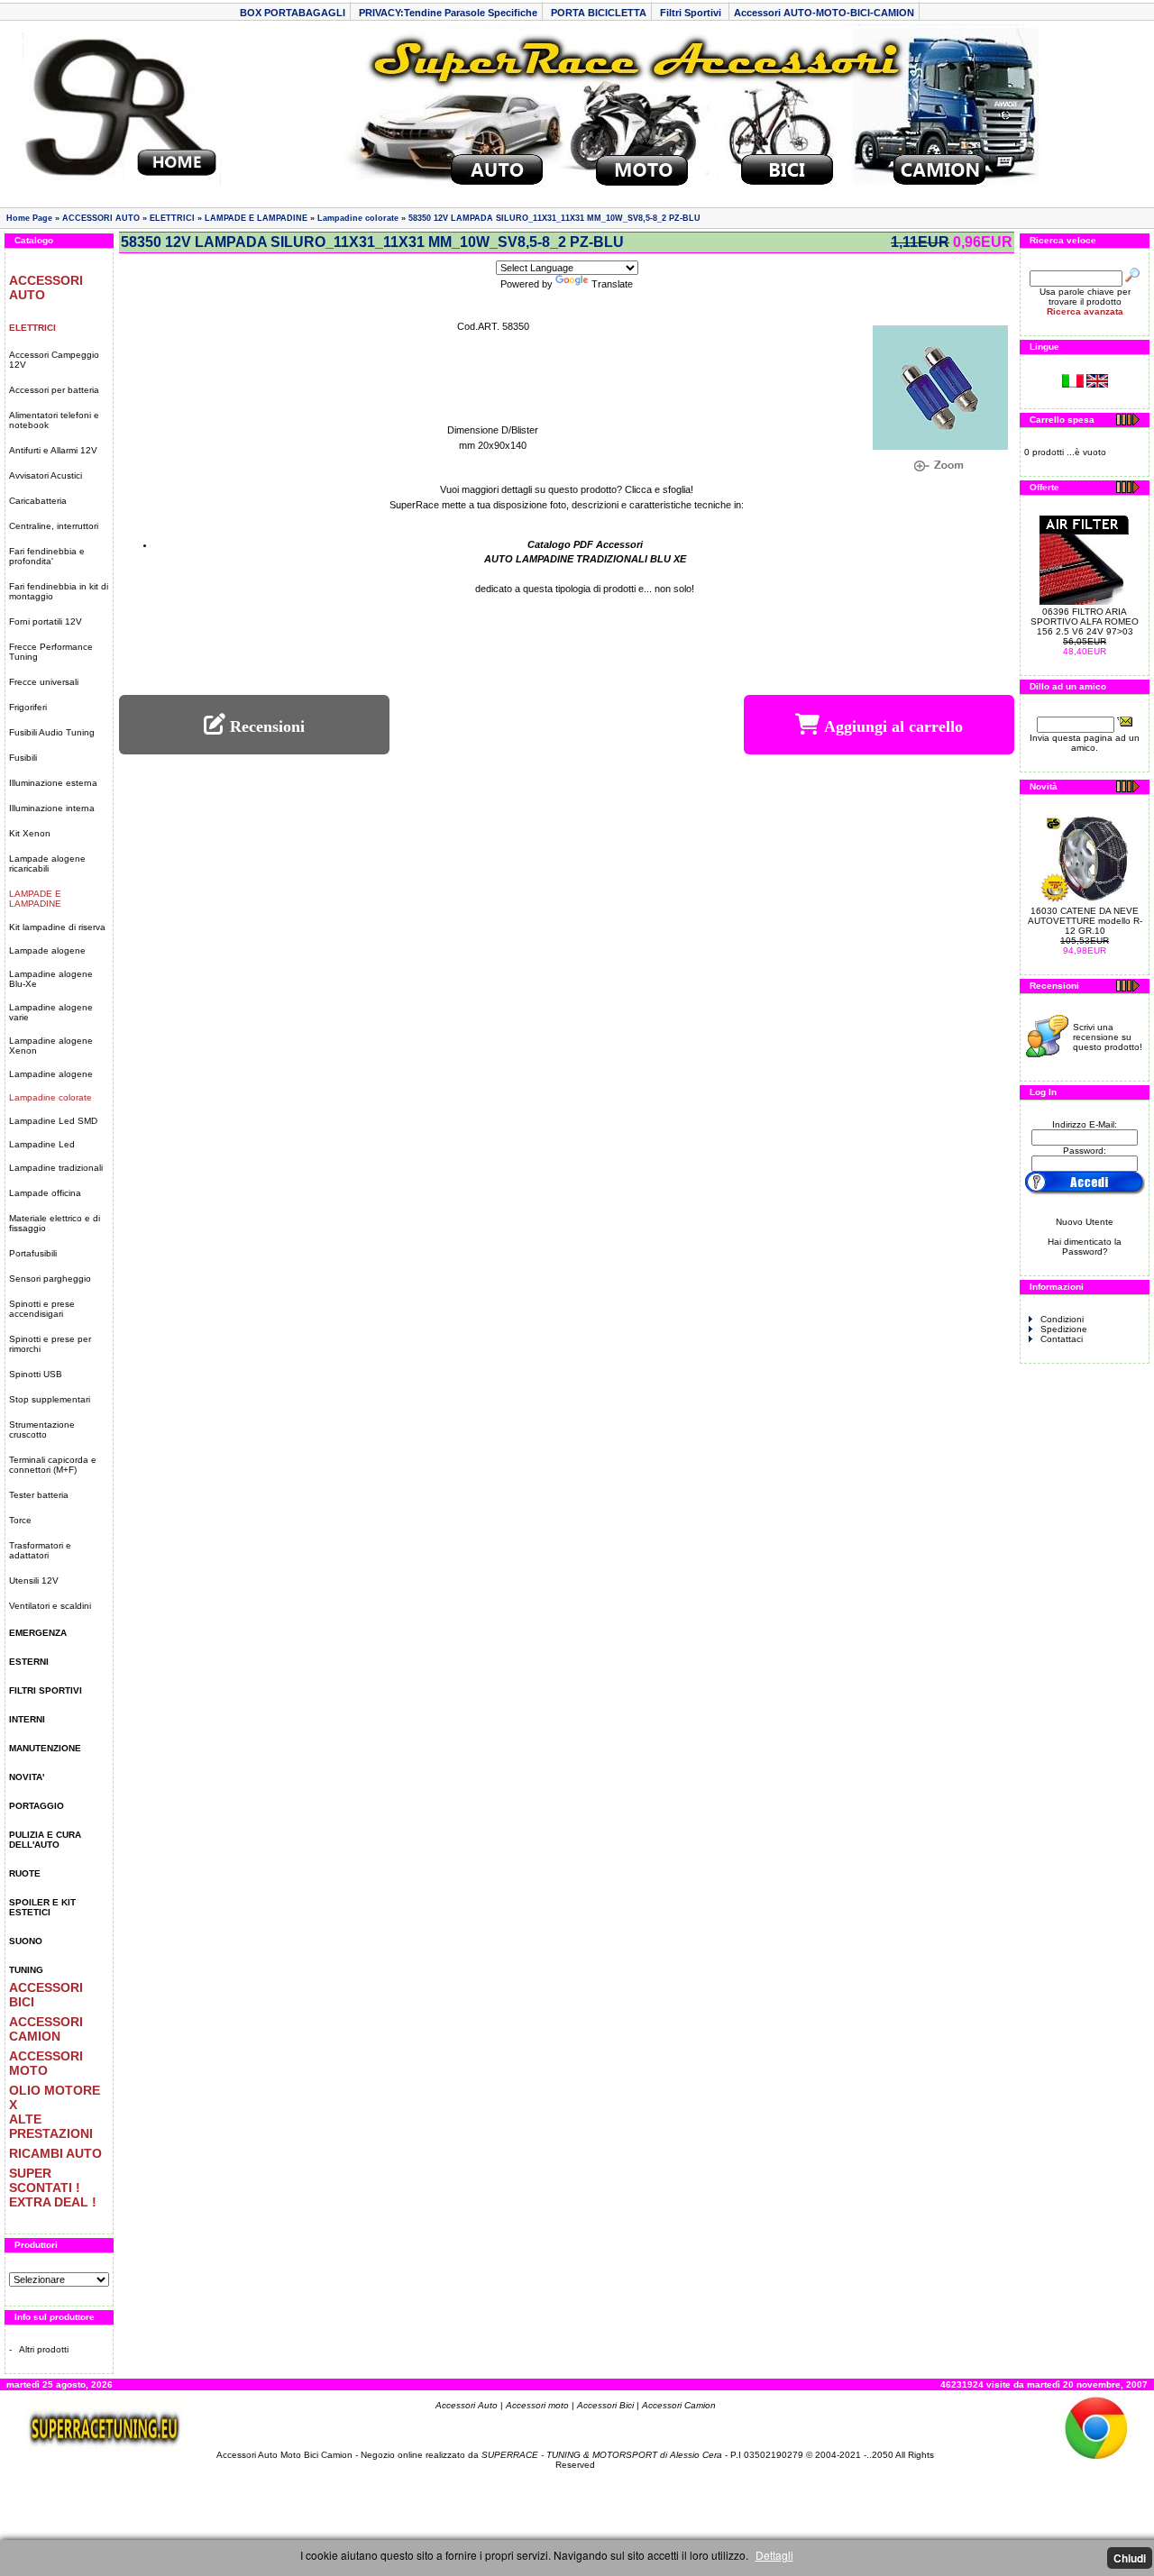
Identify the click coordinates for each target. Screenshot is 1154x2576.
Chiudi (1130, 2558)
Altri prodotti (44, 2349)
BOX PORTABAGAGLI (293, 13)
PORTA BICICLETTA (599, 13)
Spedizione (1064, 1329)
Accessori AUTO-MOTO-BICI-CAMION (824, 13)
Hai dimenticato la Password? (1085, 1247)
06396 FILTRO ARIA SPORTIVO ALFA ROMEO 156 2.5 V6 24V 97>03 (1085, 621)
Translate (612, 284)
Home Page (29, 218)
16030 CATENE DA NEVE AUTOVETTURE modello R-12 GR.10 (1085, 921)
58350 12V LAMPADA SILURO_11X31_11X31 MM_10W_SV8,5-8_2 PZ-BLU (554, 218)
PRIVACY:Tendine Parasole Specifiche (448, 13)
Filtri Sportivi (692, 13)
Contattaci (1062, 1339)
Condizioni (1062, 1319)
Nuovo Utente (1085, 1222)
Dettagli (774, 2555)
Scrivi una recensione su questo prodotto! (1108, 1037)
